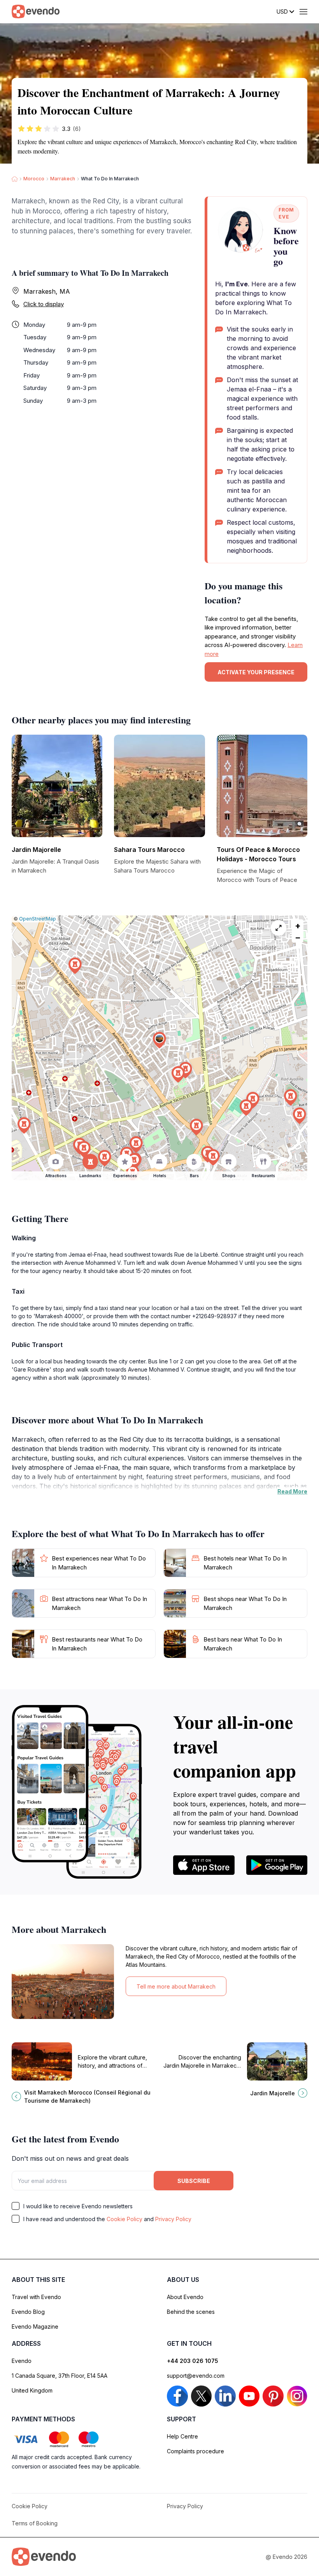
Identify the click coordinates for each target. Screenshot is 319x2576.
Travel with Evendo (36, 2297)
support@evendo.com (196, 2376)
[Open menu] (303, 12)
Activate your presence (256, 672)
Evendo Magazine (35, 2327)
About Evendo (185, 2297)
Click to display (44, 304)
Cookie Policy (124, 2219)
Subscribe (194, 2181)
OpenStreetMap (38, 919)
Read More (292, 1491)
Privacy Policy (173, 2219)
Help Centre (182, 2436)
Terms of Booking (35, 2523)
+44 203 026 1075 (193, 2361)
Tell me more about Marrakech (176, 1986)
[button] (159, 1040)
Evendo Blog (28, 2312)
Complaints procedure (195, 2451)
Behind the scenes (191, 2312)
